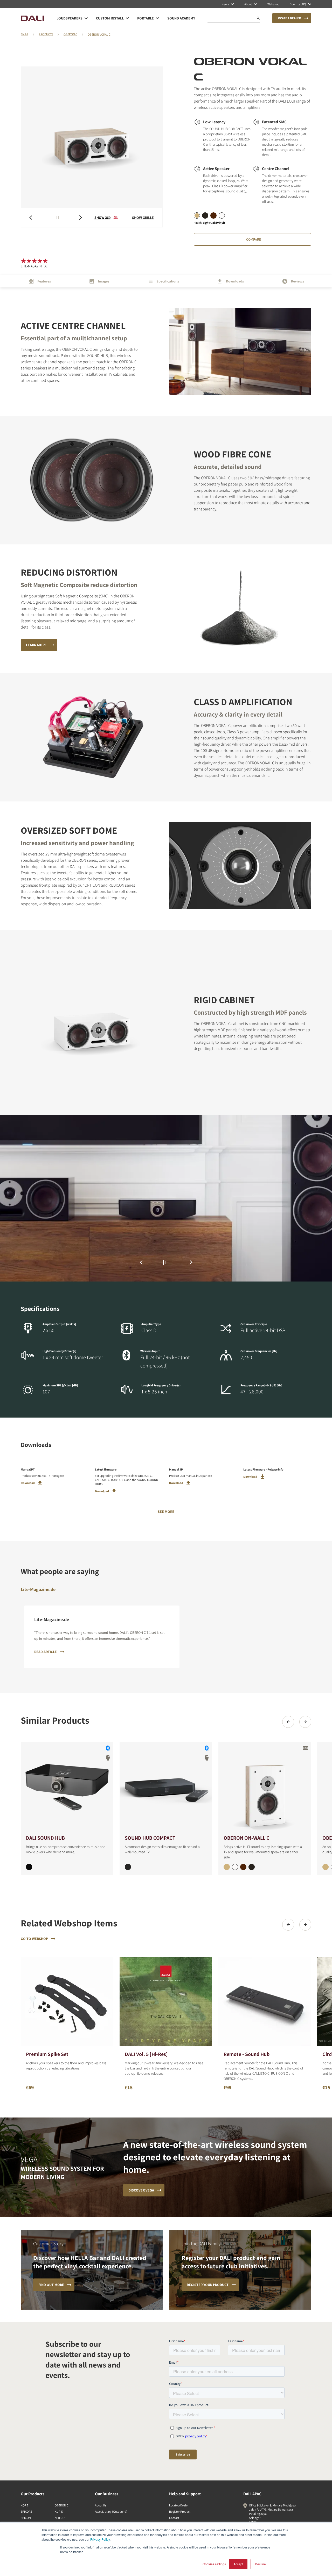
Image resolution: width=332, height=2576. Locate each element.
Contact (174, 2518)
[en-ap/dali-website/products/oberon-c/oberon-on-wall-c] (265, 1788)
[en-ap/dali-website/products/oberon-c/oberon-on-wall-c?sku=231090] (235, 1867)
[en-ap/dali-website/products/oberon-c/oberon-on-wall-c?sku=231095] (227, 1867)
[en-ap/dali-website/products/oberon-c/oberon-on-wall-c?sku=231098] (243, 1867)
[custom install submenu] (127, 18)
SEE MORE (166, 1512)
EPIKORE (26, 2511)
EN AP (25, 34)
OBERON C (70, 34)
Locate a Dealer (179, 2505)
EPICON (26, 2518)
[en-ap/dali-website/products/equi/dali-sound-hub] (67, 1788)
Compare (254, 239)
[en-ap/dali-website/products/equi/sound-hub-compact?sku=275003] (128, 1867)
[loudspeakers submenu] (86, 18)
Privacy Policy (100, 2539)
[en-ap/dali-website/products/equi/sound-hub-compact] (166, 1788)
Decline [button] (260, 2564)
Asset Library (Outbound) (111, 2511)
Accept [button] (238, 2564)
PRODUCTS (46, 34)
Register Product (180, 2511)
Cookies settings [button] (214, 2564)
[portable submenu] (157, 18)
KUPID (59, 2511)
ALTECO (60, 2518)
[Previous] (288, 1722)
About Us (101, 2505)
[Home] (32, 18)
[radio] (197, 215)
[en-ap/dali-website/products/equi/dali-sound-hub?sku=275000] (29, 1867)
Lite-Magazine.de (38, 1589)
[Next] (305, 1722)
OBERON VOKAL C (99, 34)
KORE (24, 2505)
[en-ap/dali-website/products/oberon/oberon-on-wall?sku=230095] (326, 1867)
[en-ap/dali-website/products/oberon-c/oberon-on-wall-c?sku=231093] (252, 1867)
